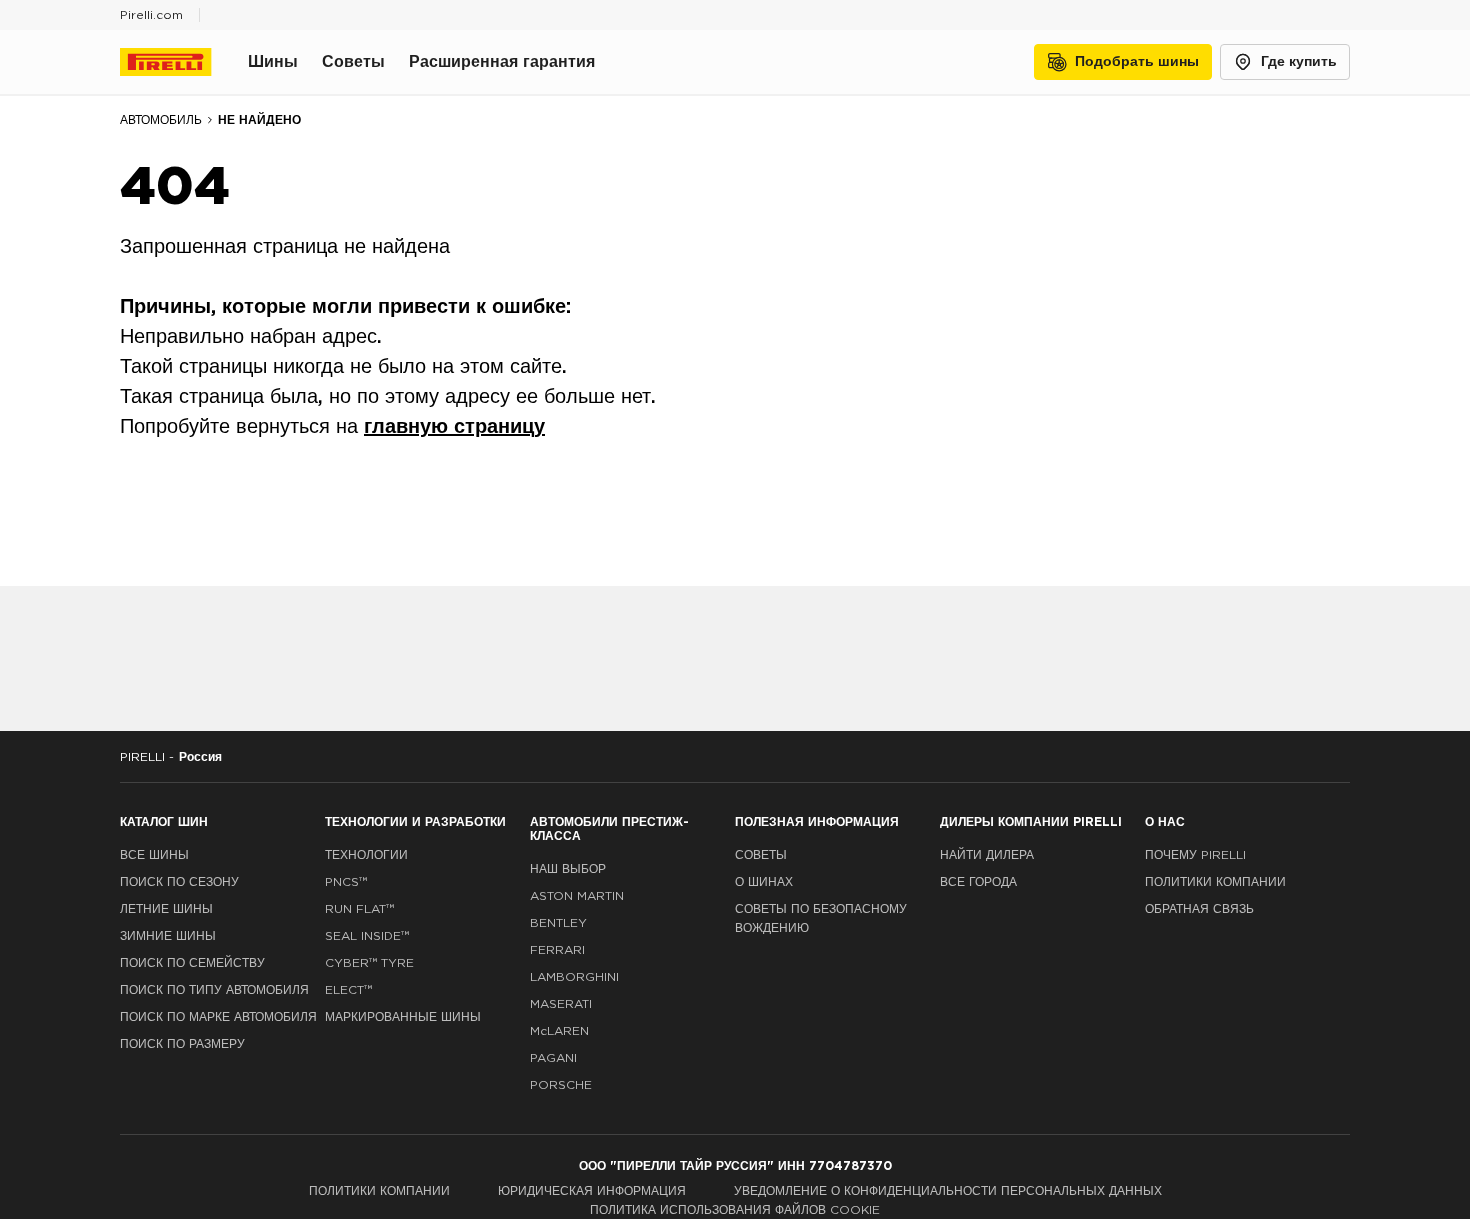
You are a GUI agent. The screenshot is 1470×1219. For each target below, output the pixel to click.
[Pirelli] (184, 62)
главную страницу (454, 427)
